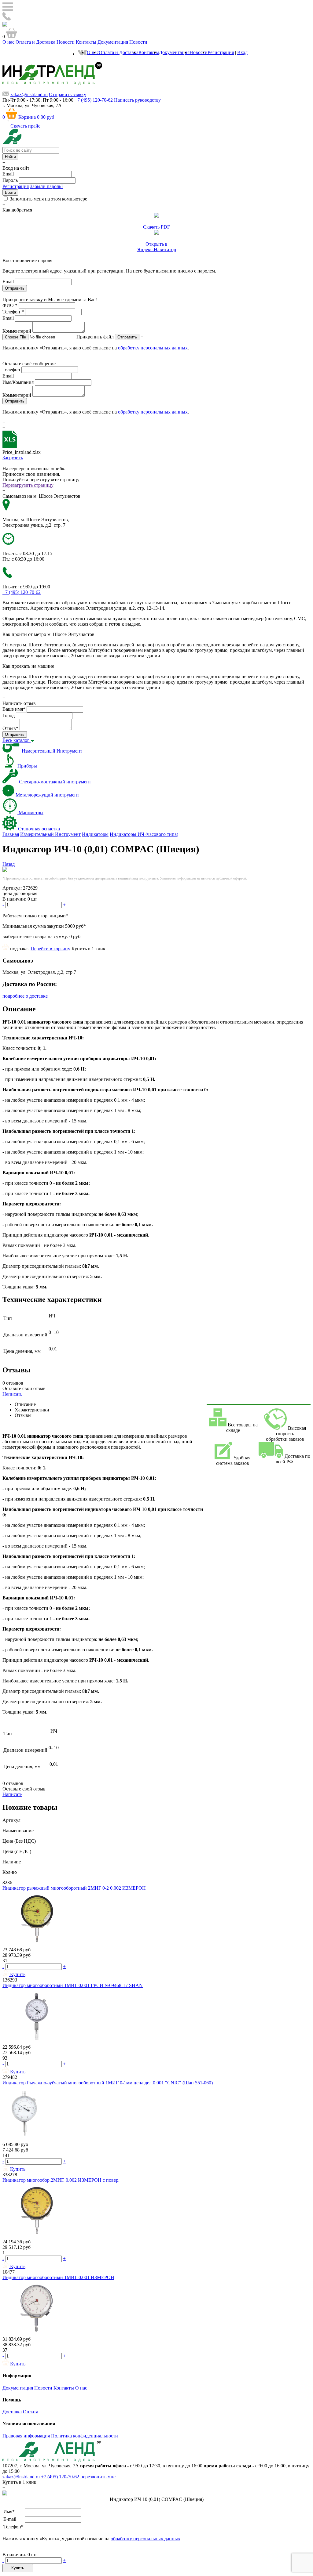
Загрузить (13, 458)
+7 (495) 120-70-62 (61, 2477)
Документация (113, 42)
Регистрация (221, 52)
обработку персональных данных (153, 348)
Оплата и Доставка (35, 42)
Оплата (31, 2412)
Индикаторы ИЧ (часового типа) (144, 834)
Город (9, 715)
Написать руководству (137, 100)
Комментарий (17, 331)
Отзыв (10, 728)
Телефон (13, 312)
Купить (18, 2568)
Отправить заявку (68, 94)
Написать (12, 1394)
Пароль (10, 180)
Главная (11, 834)
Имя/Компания (18, 382)
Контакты (86, 42)
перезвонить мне (98, 2477)
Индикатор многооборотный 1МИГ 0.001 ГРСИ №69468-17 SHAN (73, 1985)
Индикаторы (95, 834)
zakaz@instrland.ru (29, 94)
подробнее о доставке (25, 996)
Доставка (12, 2412)
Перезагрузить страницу (28, 485)
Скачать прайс (25, 126)
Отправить (127, 337)
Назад (9, 864)
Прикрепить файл (95, 337)
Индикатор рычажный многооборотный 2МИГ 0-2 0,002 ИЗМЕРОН (74, 1888)
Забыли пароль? (47, 186)
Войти (10, 192)
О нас (8, 42)
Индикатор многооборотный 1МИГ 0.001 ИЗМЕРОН (58, 2277)
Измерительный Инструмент (50, 834)
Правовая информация (26, 2436)
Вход (242, 52)
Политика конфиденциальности (85, 2436)
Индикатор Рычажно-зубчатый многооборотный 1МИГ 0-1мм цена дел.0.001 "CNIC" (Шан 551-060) (108, 2083)
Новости (66, 42)
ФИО (10, 305)
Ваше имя (14, 709)
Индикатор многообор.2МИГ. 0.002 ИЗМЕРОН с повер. (61, 2180)
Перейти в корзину (50, 949)
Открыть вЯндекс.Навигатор (157, 247)
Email (8, 174)
